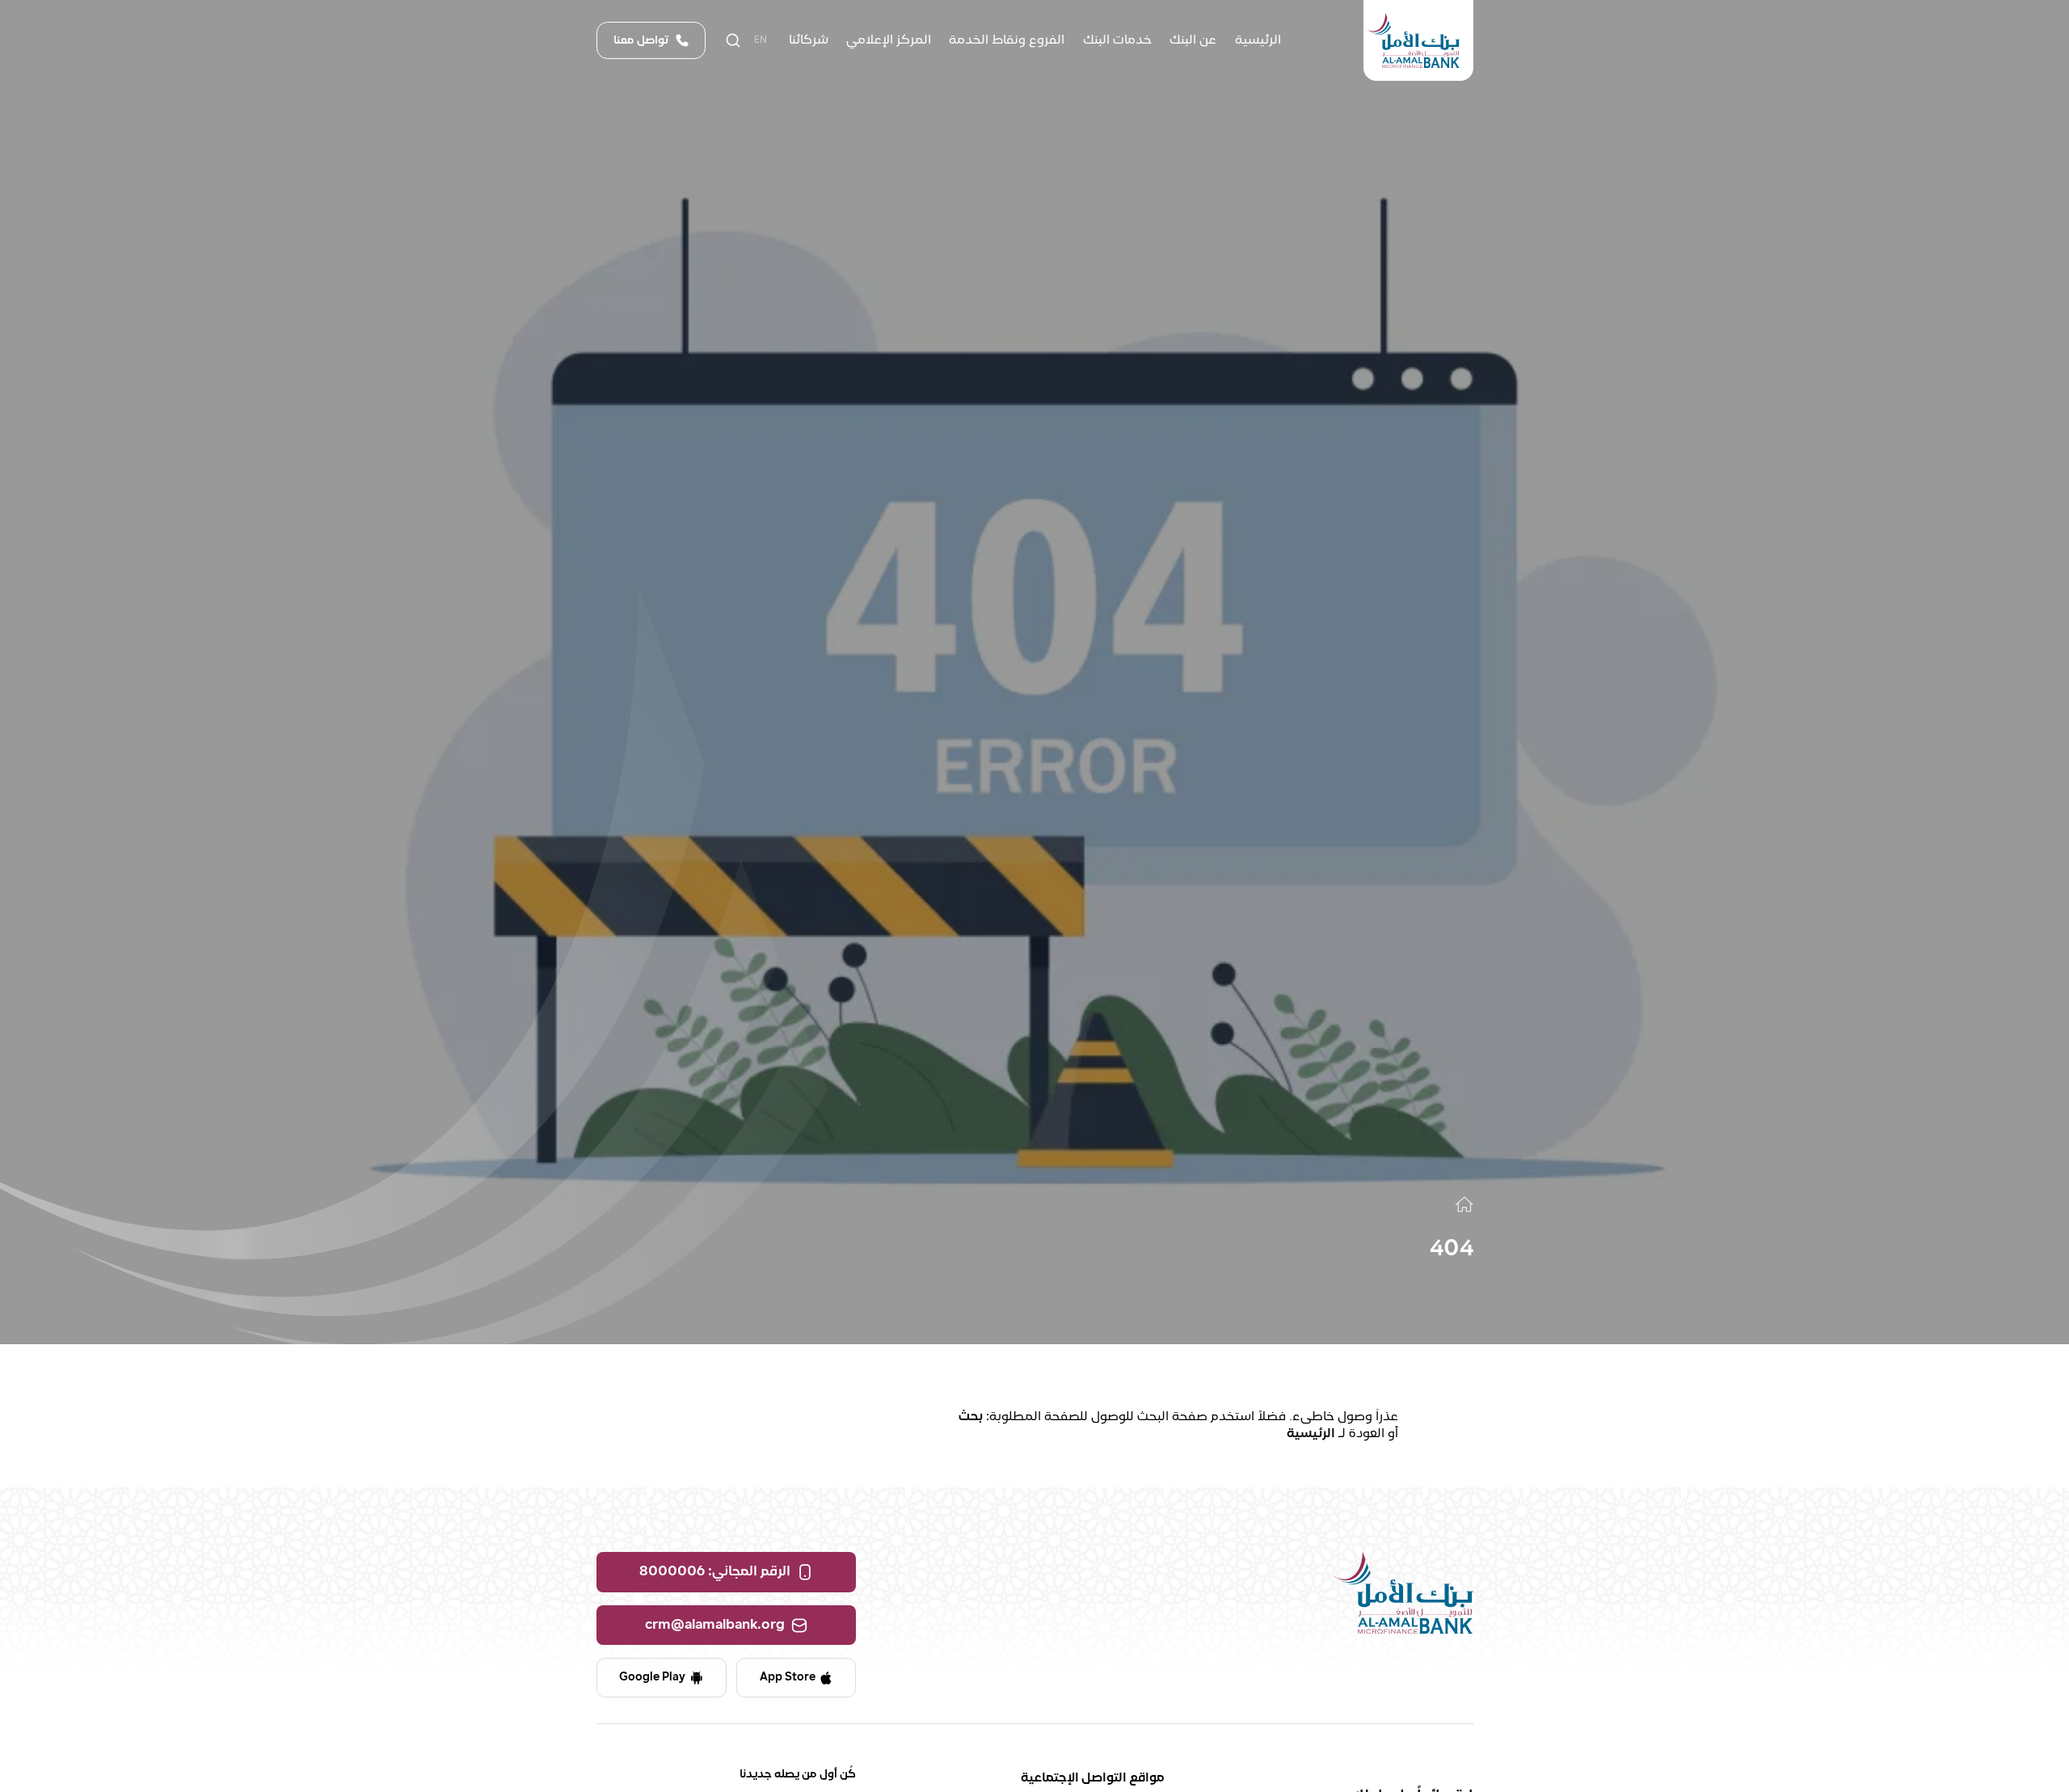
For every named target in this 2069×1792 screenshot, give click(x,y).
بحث (971, 1417)
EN (761, 40)
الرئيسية (1311, 1434)
